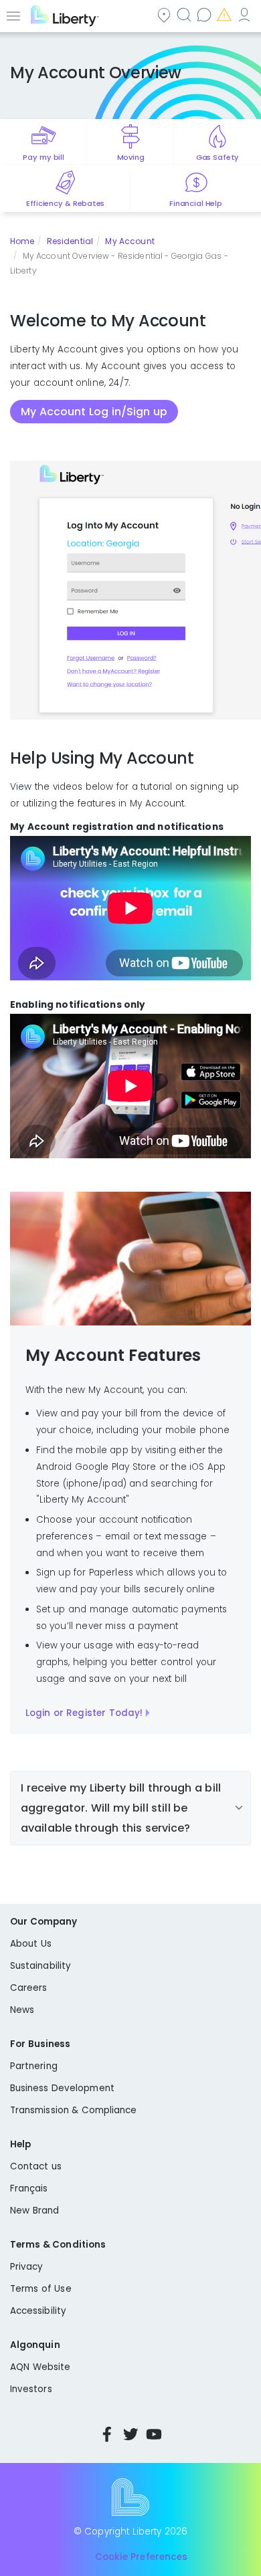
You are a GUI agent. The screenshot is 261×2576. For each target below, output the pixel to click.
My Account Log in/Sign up (94, 412)
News (22, 2010)
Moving (131, 157)
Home (22, 241)
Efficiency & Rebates (65, 203)
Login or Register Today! (84, 1713)
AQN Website (40, 2367)
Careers (28, 1988)
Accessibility (38, 2311)
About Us (31, 1944)
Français (29, 2188)
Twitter (130, 2434)
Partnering (34, 2066)
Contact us (205, 14)
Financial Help (195, 203)
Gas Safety (217, 157)
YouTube (154, 2434)
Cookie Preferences (141, 2557)
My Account (246, 14)
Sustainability (40, 1966)
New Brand (34, 2211)
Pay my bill (43, 157)
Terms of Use (41, 2289)
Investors (31, 2389)
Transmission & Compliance (74, 2110)
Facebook (107, 2434)
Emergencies (226, 14)
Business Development (62, 2088)
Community (165, 14)
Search (185, 14)
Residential (70, 241)
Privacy (26, 2267)
